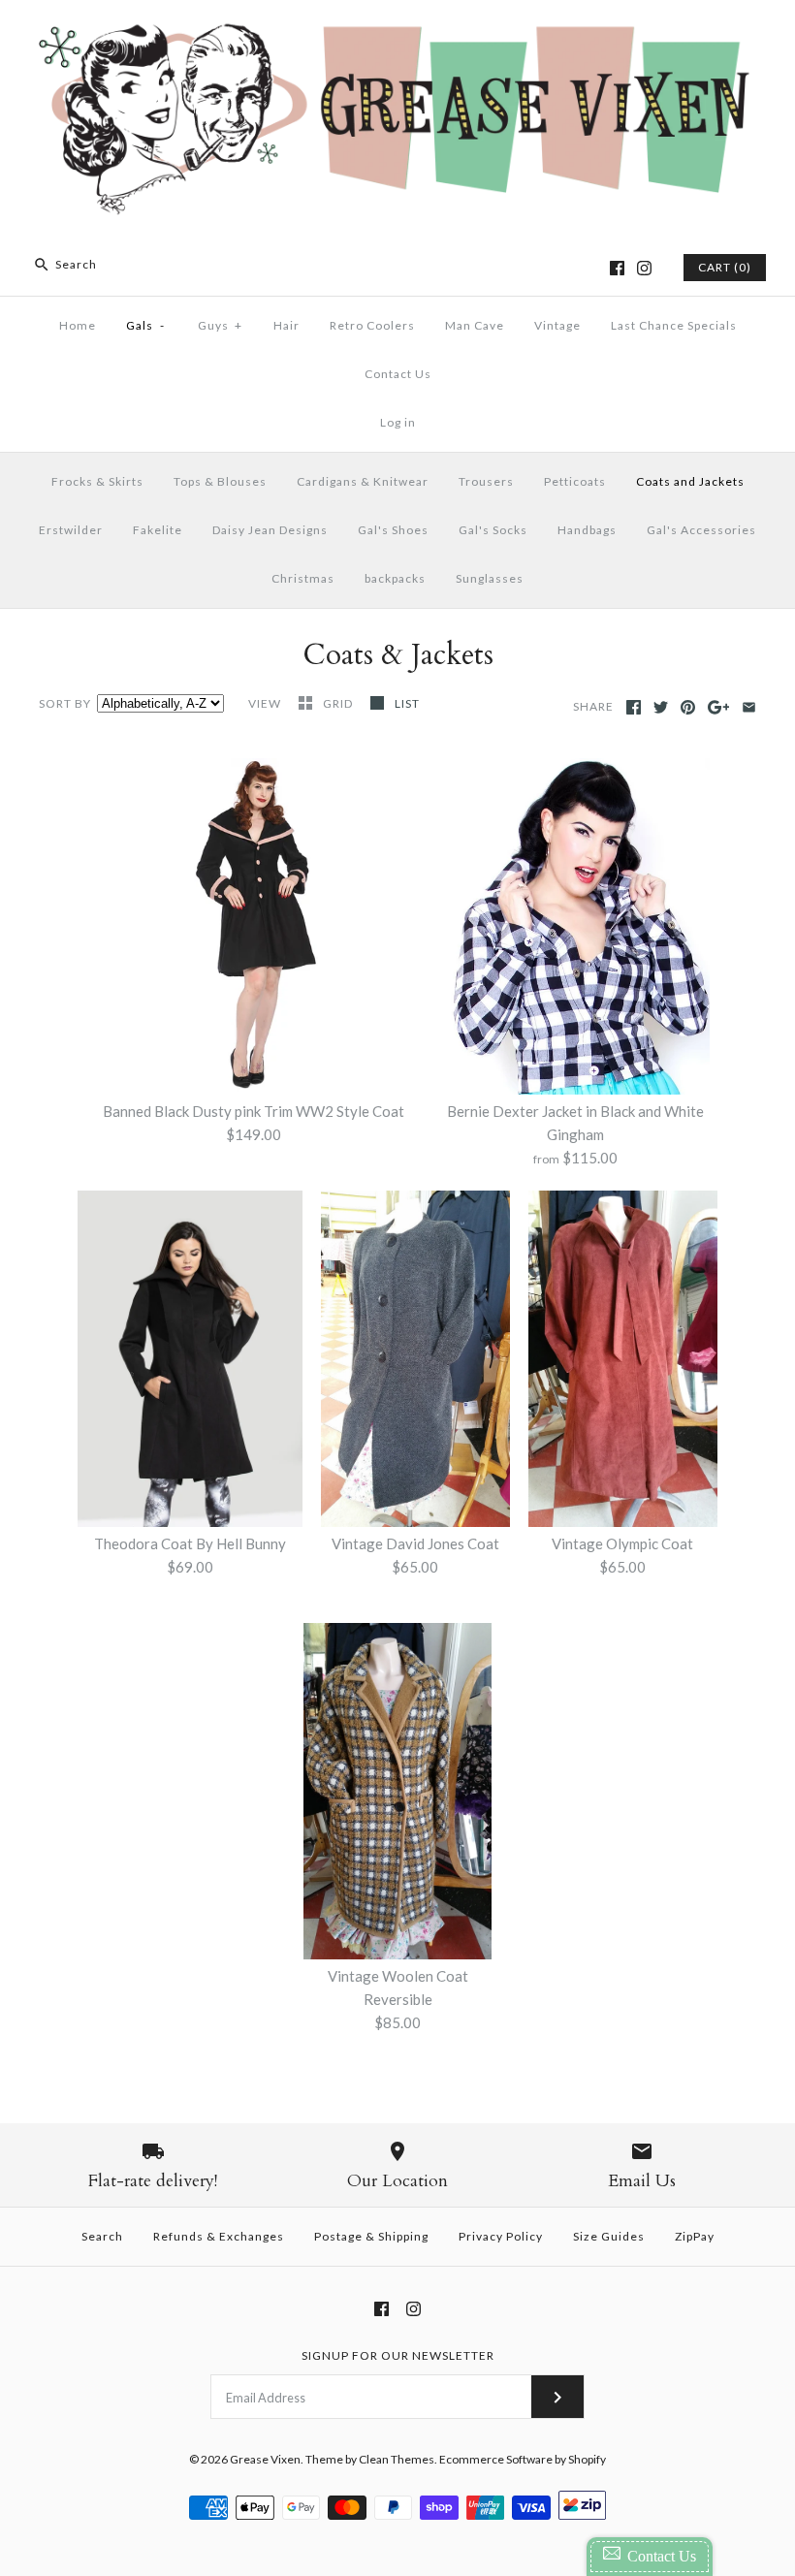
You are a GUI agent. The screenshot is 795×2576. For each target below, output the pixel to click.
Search (102, 2236)
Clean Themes (397, 2459)
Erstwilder (71, 530)
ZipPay (695, 2236)
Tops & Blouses (220, 481)
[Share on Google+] (719, 707)
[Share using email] (749, 707)
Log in (398, 422)
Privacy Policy (501, 2236)
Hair (286, 325)
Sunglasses (490, 578)
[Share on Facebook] (634, 707)
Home (78, 325)
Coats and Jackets (690, 481)
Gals (146, 325)
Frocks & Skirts (97, 481)
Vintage (557, 325)
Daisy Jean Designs (270, 530)
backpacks (395, 578)
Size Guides (609, 2236)
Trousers (486, 481)
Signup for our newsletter (398, 2355)
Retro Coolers (372, 325)
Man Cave (475, 325)
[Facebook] (617, 268)
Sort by (65, 703)
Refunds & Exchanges (219, 2236)
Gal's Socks (493, 530)
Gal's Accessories (701, 530)
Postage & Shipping (371, 2236)
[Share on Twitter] (661, 707)
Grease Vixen (265, 2459)
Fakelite (158, 530)
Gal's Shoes (393, 530)
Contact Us (398, 374)
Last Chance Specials (674, 325)
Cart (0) (725, 267)
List (407, 703)
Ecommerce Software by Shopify (523, 2459)
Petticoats (575, 481)
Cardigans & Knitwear (363, 481)
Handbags (587, 530)
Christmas (303, 578)
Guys (220, 325)
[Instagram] (644, 268)
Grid (339, 703)
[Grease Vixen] (397, 31)
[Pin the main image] (688, 707)
